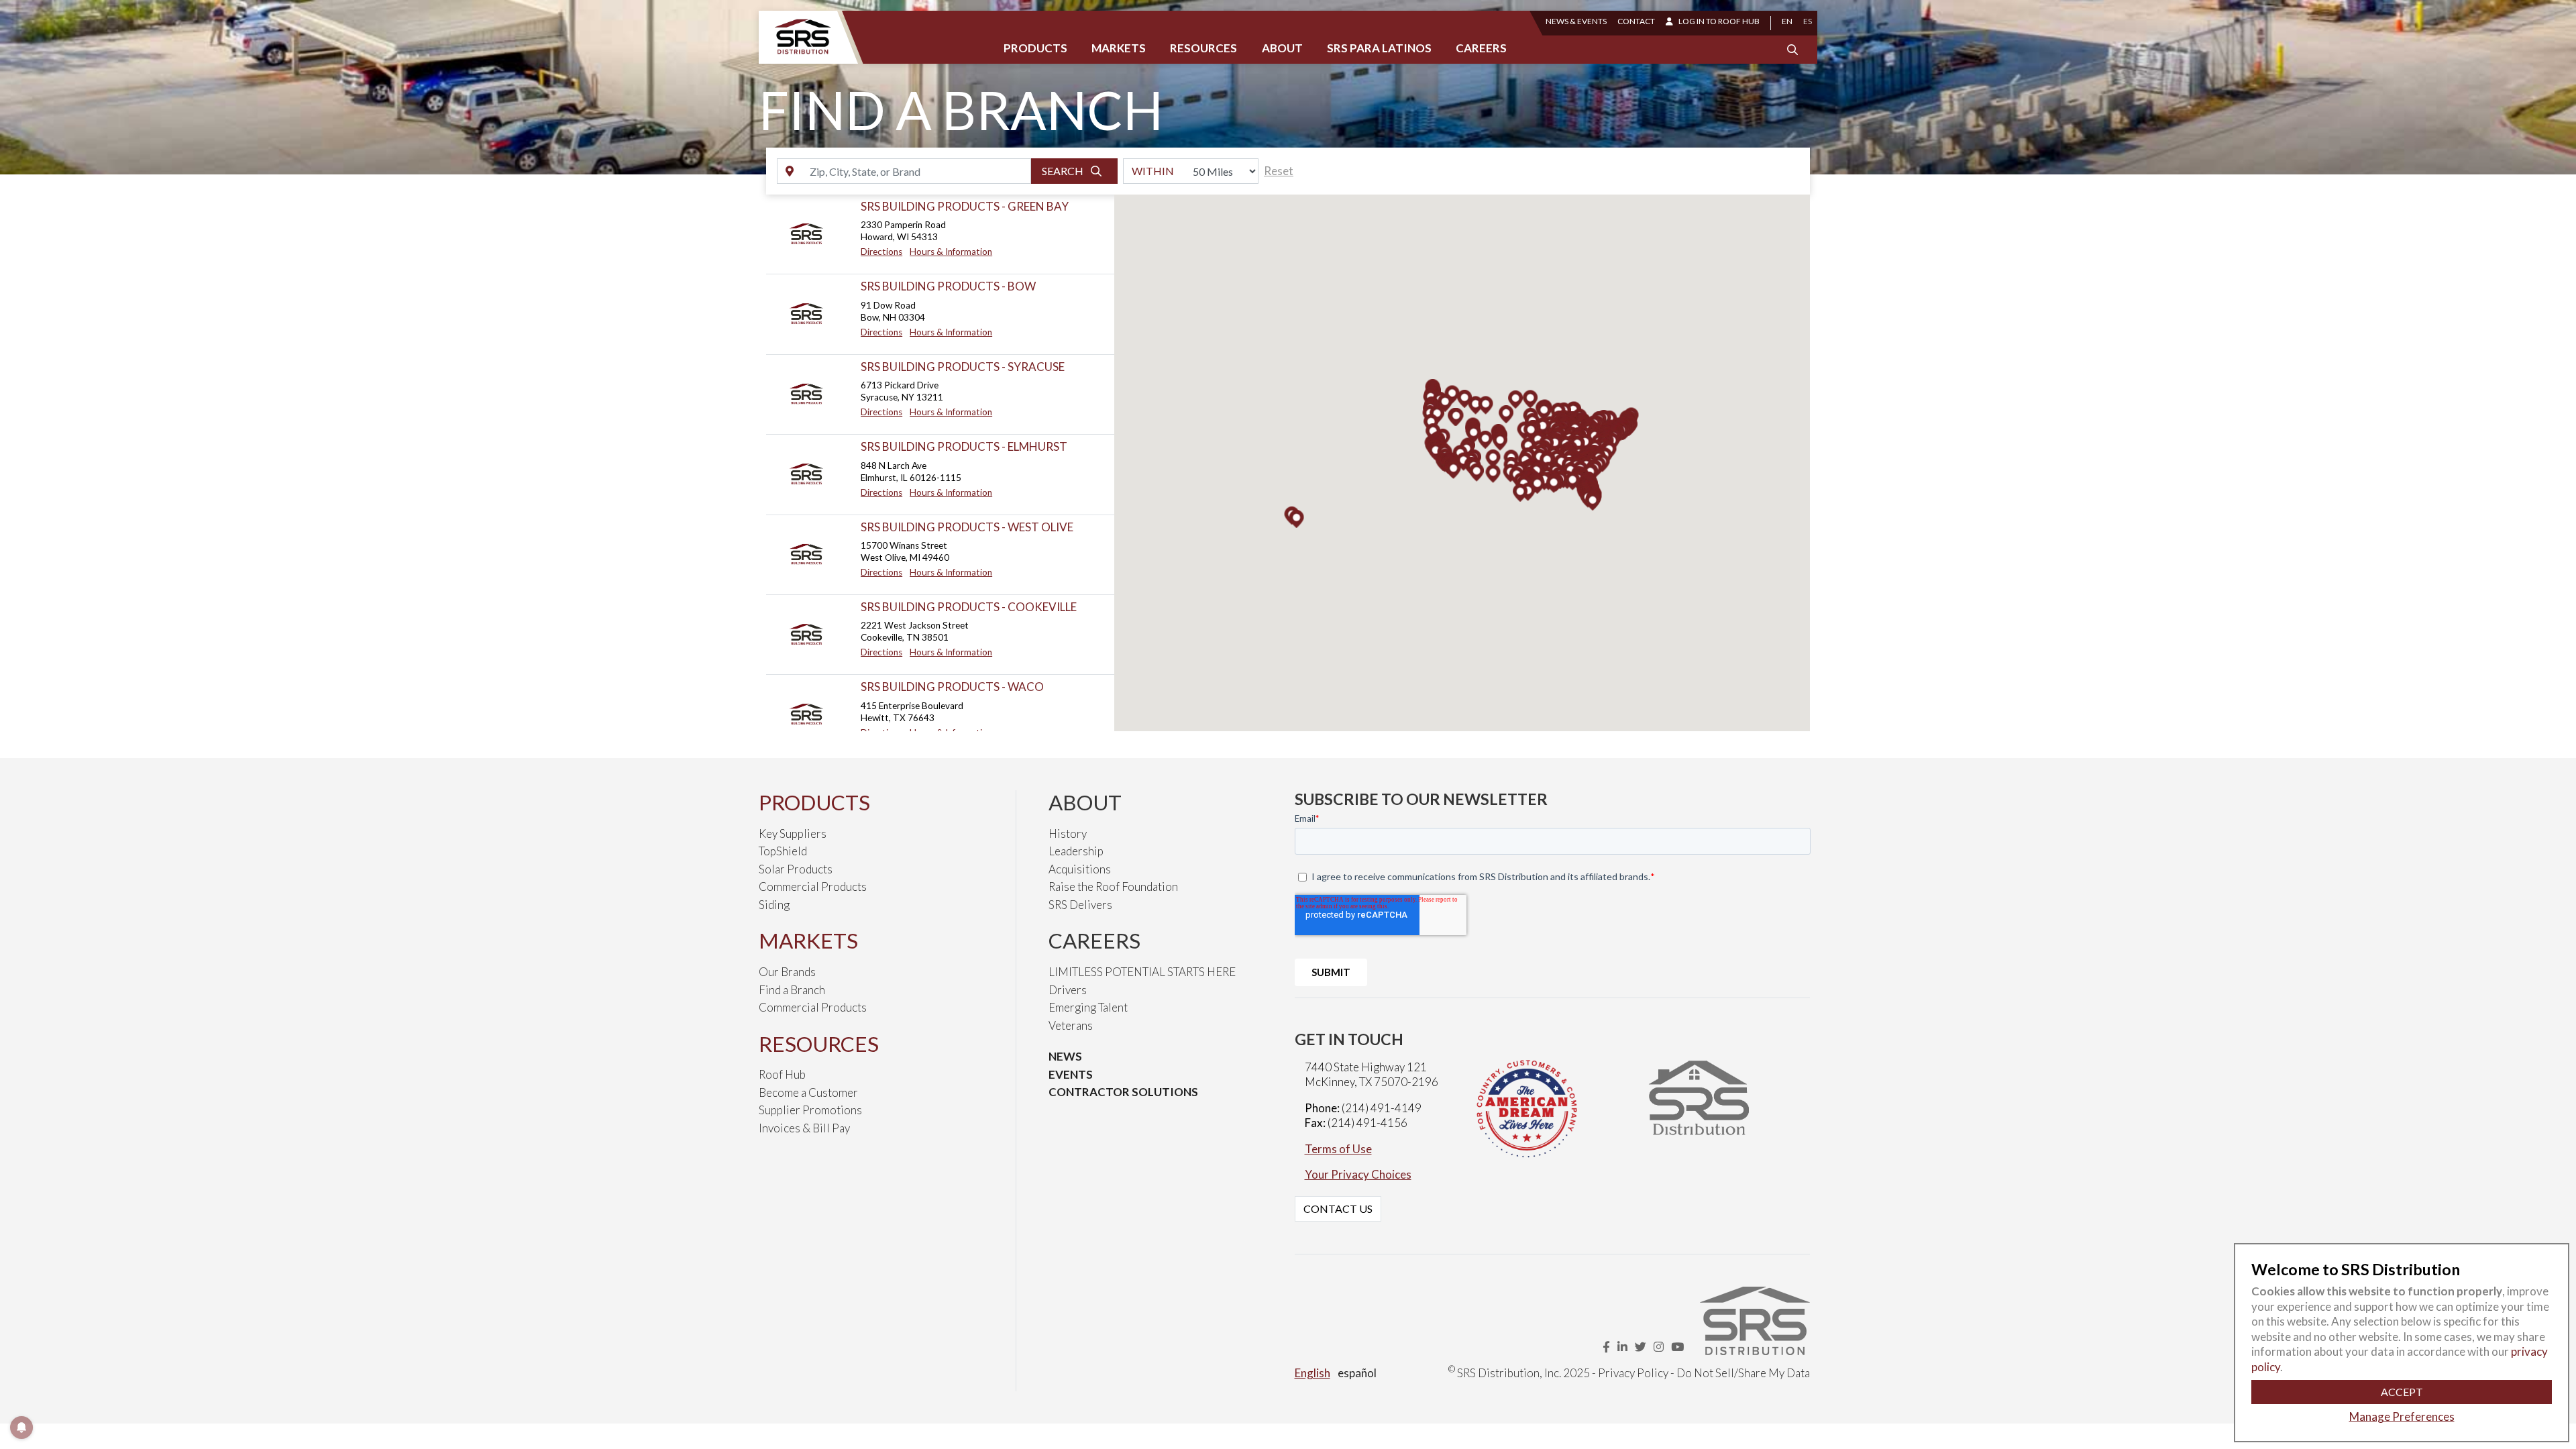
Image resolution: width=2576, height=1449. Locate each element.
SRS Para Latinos (1379, 48)
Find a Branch (792, 990)
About (1282, 48)
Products (1035, 48)
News (1065, 1056)
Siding (774, 905)
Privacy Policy (1633, 1373)
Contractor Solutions (1123, 1092)
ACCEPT (2402, 1392)
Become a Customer (808, 1092)
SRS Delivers (1080, 905)
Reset (1279, 171)
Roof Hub (782, 1074)
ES (1808, 21)
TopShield (783, 851)
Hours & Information (951, 252)
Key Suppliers (793, 834)
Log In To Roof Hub (1719, 21)
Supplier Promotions (810, 1110)
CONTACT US (1338, 1209)
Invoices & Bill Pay (804, 1128)
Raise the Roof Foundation (1113, 887)
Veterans (1071, 1025)
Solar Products (796, 869)
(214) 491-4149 (1382, 1108)
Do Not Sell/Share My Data (1743, 1373)
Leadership (1076, 851)
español (1357, 1373)
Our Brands (787, 972)
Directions (881, 252)
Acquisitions (1080, 869)
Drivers (1068, 990)
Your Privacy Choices (1358, 1174)
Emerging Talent (1088, 1007)
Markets (1119, 48)
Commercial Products (813, 887)
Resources (1203, 48)
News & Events (1576, 21)
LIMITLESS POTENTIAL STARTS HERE (1142, 972)
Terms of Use (1338, 1149)
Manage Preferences (2402, 1416)
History (1068, 834)
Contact (1636, 21)
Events (1071, 1074)
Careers (1481, 48)
